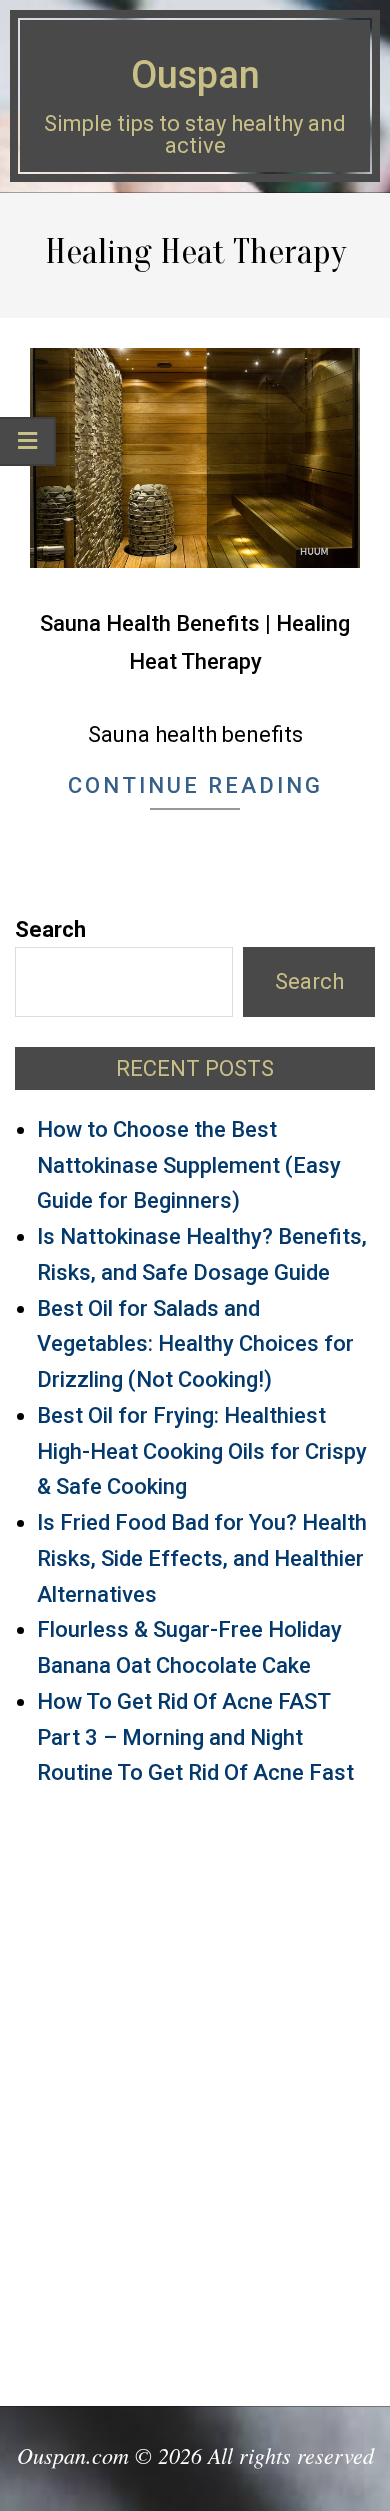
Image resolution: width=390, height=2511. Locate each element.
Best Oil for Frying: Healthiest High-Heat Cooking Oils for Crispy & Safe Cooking (202, 1451)
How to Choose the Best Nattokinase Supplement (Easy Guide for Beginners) (189, 1165)
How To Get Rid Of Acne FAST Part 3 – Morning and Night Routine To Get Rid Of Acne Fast (195, 1737)
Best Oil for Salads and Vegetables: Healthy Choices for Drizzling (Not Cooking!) (195, 1344)
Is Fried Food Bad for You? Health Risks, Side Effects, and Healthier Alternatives (202, 1558)
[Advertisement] (195, 2088)
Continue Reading (195, 785)
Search (50, 929)
